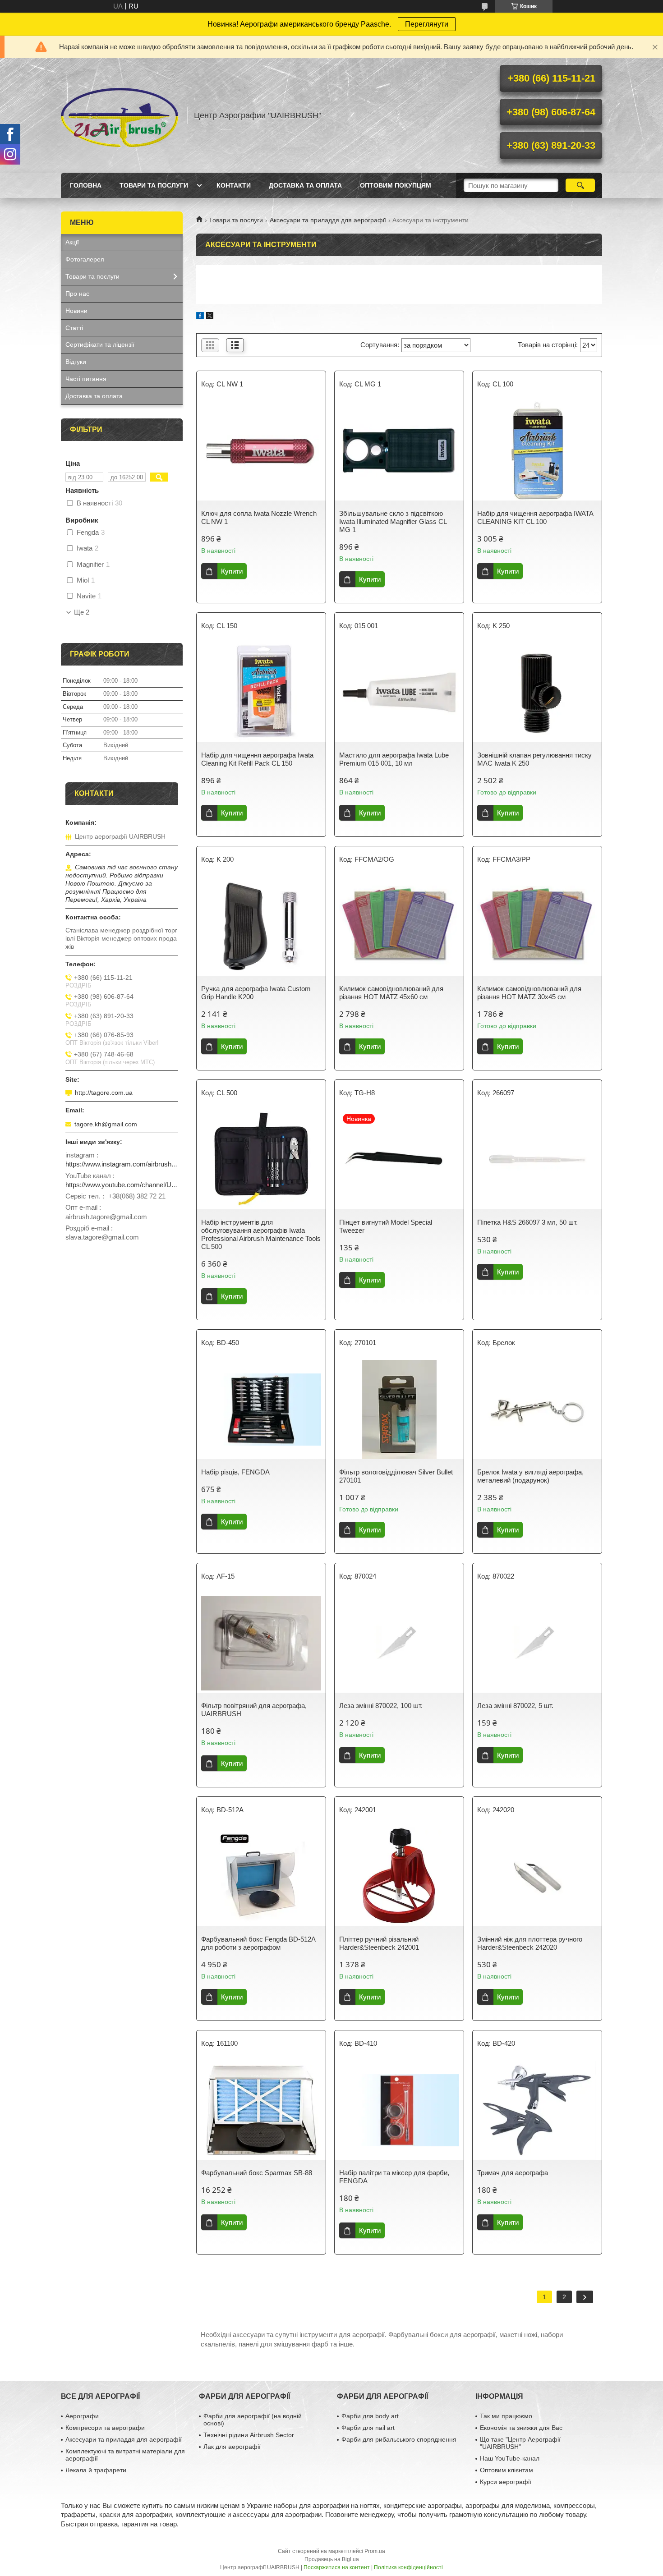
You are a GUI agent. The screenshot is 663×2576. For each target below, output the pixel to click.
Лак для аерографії (232, 2447)
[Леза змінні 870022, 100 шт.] (399, 1643)
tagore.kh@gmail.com (106, 1124)
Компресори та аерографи (105, 2428)
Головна (86, 185)
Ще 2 (82, 612)
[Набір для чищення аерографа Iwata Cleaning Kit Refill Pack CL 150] (261, 693)
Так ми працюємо (506, 2416)
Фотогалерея (85, 259)
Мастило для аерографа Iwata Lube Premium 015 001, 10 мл (394, 759)
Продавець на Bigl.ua (332, 2559)
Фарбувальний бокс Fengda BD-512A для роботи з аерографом (258, 1943)
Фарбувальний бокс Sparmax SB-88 (257, 2173)
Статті (74, 328)
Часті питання (86, 379)
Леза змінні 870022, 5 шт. (515, 1706)
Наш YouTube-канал (510, 2458)
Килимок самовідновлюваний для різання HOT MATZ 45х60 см (391, 993)
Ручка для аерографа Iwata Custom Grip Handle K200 (256, 993)
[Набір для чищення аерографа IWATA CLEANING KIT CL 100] (537, 451)
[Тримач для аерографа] (537, 2110)
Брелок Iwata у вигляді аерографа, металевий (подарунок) (530, 1476)
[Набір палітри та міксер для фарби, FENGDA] (399, 2110)
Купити (232, 571)
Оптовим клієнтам (506, 2470)
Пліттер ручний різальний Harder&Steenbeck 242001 (379, 1943)
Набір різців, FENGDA (235, 1472)
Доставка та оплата (305, 185)
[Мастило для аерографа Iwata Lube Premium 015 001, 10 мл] (399, 693)
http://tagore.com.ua (104, 1093)
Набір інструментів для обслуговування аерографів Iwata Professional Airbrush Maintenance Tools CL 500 (261, 1234)
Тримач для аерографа (513, 2173)
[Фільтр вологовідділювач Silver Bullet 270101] (399, 1410)
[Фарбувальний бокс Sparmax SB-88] (261, 2110)
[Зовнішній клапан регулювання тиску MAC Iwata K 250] (537, 693)
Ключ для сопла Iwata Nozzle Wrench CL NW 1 (259, 517)
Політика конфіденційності (408, 2567)
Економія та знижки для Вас (521, 2428)
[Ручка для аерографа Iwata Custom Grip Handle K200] (261, 926)
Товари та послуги (154, 185)
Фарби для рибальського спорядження (399, 2439)
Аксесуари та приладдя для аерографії (328, 220)
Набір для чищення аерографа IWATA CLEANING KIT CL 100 (535, 517)
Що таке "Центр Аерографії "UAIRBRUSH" (520, 2443)
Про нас (77, 294)
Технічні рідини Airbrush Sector (249, 2435)
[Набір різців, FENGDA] (261, 1410)
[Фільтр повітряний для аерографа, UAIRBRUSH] (261, 1643)
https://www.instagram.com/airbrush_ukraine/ (122, 1164)
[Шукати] (580, 185)
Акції (72, 242)
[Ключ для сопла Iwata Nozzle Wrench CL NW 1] (261, 451)
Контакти (234, 185)
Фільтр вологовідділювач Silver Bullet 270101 (396, 1476)
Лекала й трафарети (96, 2470)
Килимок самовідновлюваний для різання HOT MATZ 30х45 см (529, 993)
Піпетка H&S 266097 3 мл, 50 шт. (527, 1222)
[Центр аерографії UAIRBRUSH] (120, 115)
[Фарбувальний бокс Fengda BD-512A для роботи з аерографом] (261, 1877)
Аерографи (82, 2416)
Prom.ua (375, 2551)
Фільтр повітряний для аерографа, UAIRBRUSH (254, 1710)
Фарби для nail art (368, 2428)
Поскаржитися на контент (337, 2567)
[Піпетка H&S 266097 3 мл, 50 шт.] (537, 1160)
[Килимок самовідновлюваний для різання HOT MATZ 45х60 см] (399, 926)
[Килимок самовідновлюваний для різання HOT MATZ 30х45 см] (537, 926)
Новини (76, 311)
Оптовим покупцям (396, 185)
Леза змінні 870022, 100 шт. (381, 1706)
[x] (210, 317)
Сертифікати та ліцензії (100, 344)
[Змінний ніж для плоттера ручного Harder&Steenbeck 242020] (537, 1877)
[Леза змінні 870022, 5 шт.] (537, 1643)
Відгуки (76, 362)
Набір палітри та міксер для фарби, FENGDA (394, 2177)
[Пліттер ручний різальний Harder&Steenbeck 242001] (399, 1877)
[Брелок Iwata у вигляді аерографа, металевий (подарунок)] (537, 1410)
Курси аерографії (506, 2482)
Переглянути (427, 24)
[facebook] (200, 317)
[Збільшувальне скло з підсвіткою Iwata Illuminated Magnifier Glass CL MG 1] (399, 451)
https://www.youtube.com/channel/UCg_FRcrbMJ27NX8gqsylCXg (122, 1185)
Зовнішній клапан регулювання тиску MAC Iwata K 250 (534, 759)
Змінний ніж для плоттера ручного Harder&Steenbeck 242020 (530, 1943)
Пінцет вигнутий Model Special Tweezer (386, 1226)
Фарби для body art (370, 2416)
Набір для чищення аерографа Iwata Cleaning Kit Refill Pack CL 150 (257, 759)
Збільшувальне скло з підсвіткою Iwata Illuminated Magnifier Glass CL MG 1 (393, 521)
